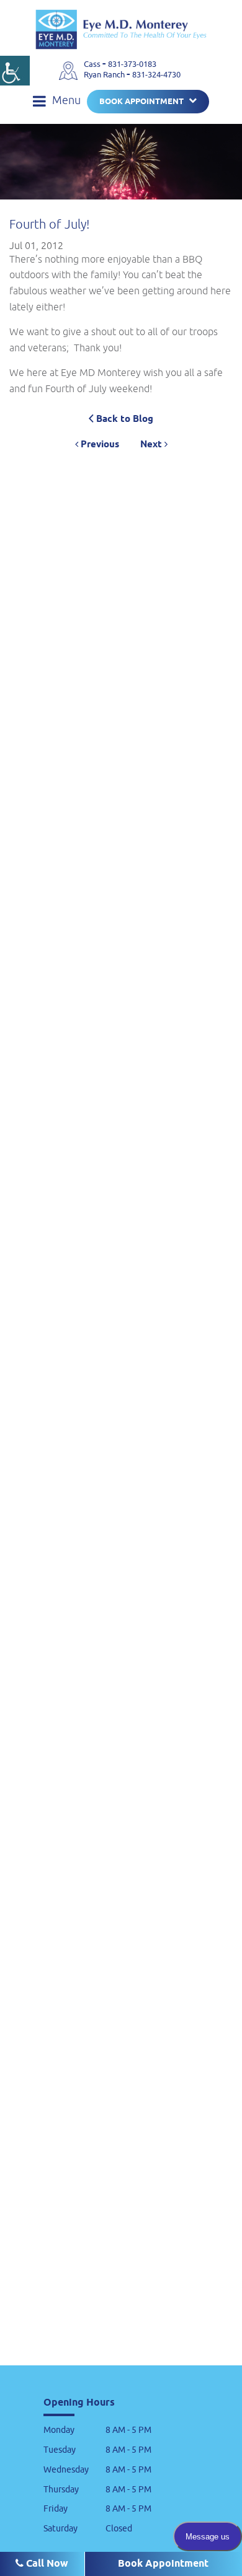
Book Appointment (141, 102)
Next (152, 445)
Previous (99, 445)
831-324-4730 (156, 75)
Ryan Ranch (105, 75)
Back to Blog (123, 419)
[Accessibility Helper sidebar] (15, 71)
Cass (93, 64)
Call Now (46, 2564)
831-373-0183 (132, 64)
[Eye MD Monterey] (121, 29)
